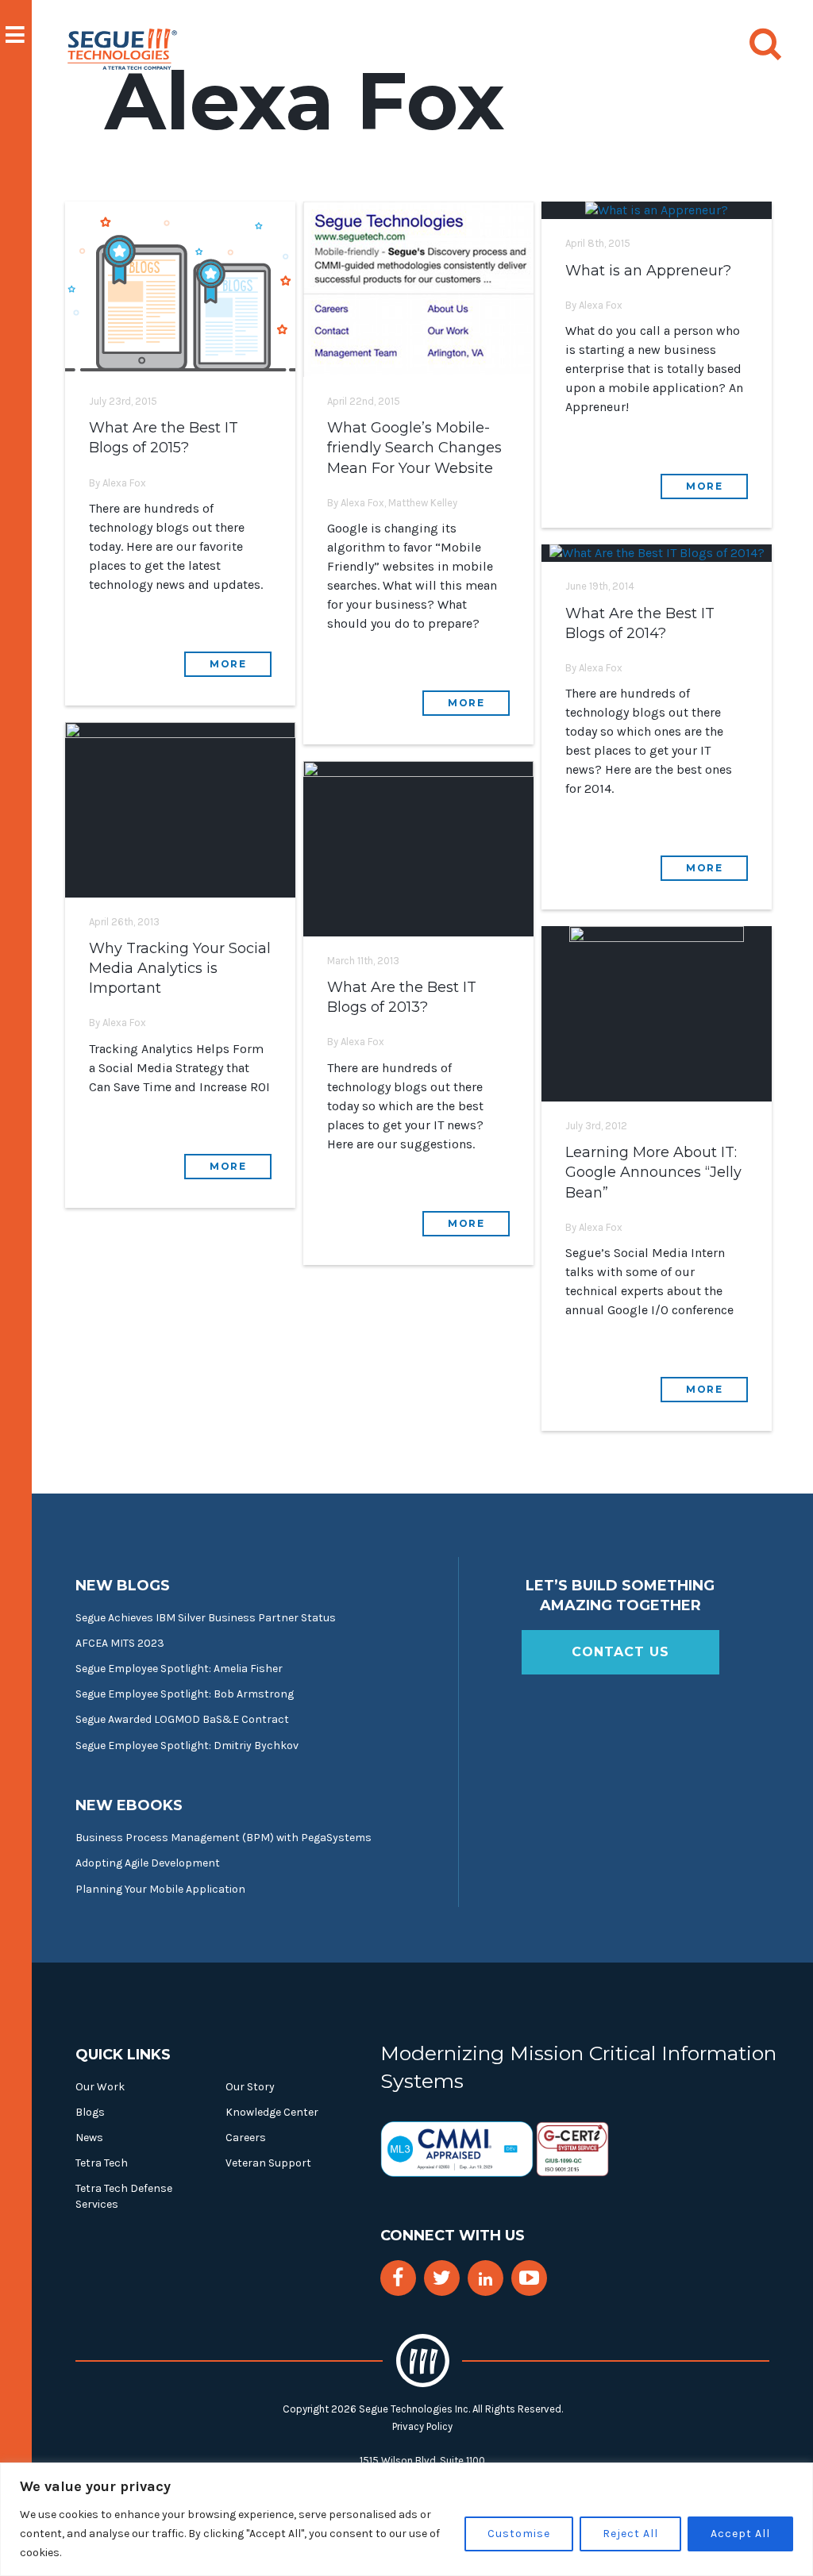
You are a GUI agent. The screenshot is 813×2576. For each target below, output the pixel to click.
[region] (406, 2519)
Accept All (740, 2534)
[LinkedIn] (485, 2280)
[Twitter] (442, 2278)
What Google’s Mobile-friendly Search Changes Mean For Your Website (414, 448)
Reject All (630, 2534)
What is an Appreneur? (648, 271)
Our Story (250, 2087)
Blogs (90, 2112)
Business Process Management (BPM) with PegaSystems (223, 1838)
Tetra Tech (102, 2163)
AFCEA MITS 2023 (120, 1643)
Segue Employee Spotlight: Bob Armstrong (185, 1694)
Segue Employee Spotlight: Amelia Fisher (179, 1669)
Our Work (100, 2087)
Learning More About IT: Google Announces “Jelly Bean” (653, 1172)
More (228, 664)
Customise (519, 2534)
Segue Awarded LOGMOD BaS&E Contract (182, 1719)
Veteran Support (268, 2163)
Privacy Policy (422, 2426)
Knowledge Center (272, 2112)
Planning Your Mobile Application (160, 1889)
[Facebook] (398, 2278)
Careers (246, 2138)
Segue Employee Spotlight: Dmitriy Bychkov (187, 1746)
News (89, 2138)
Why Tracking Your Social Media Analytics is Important (180, 968)
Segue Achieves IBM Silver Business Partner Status (206, 1618)
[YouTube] (529, 2278)
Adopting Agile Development (148, 1863)
